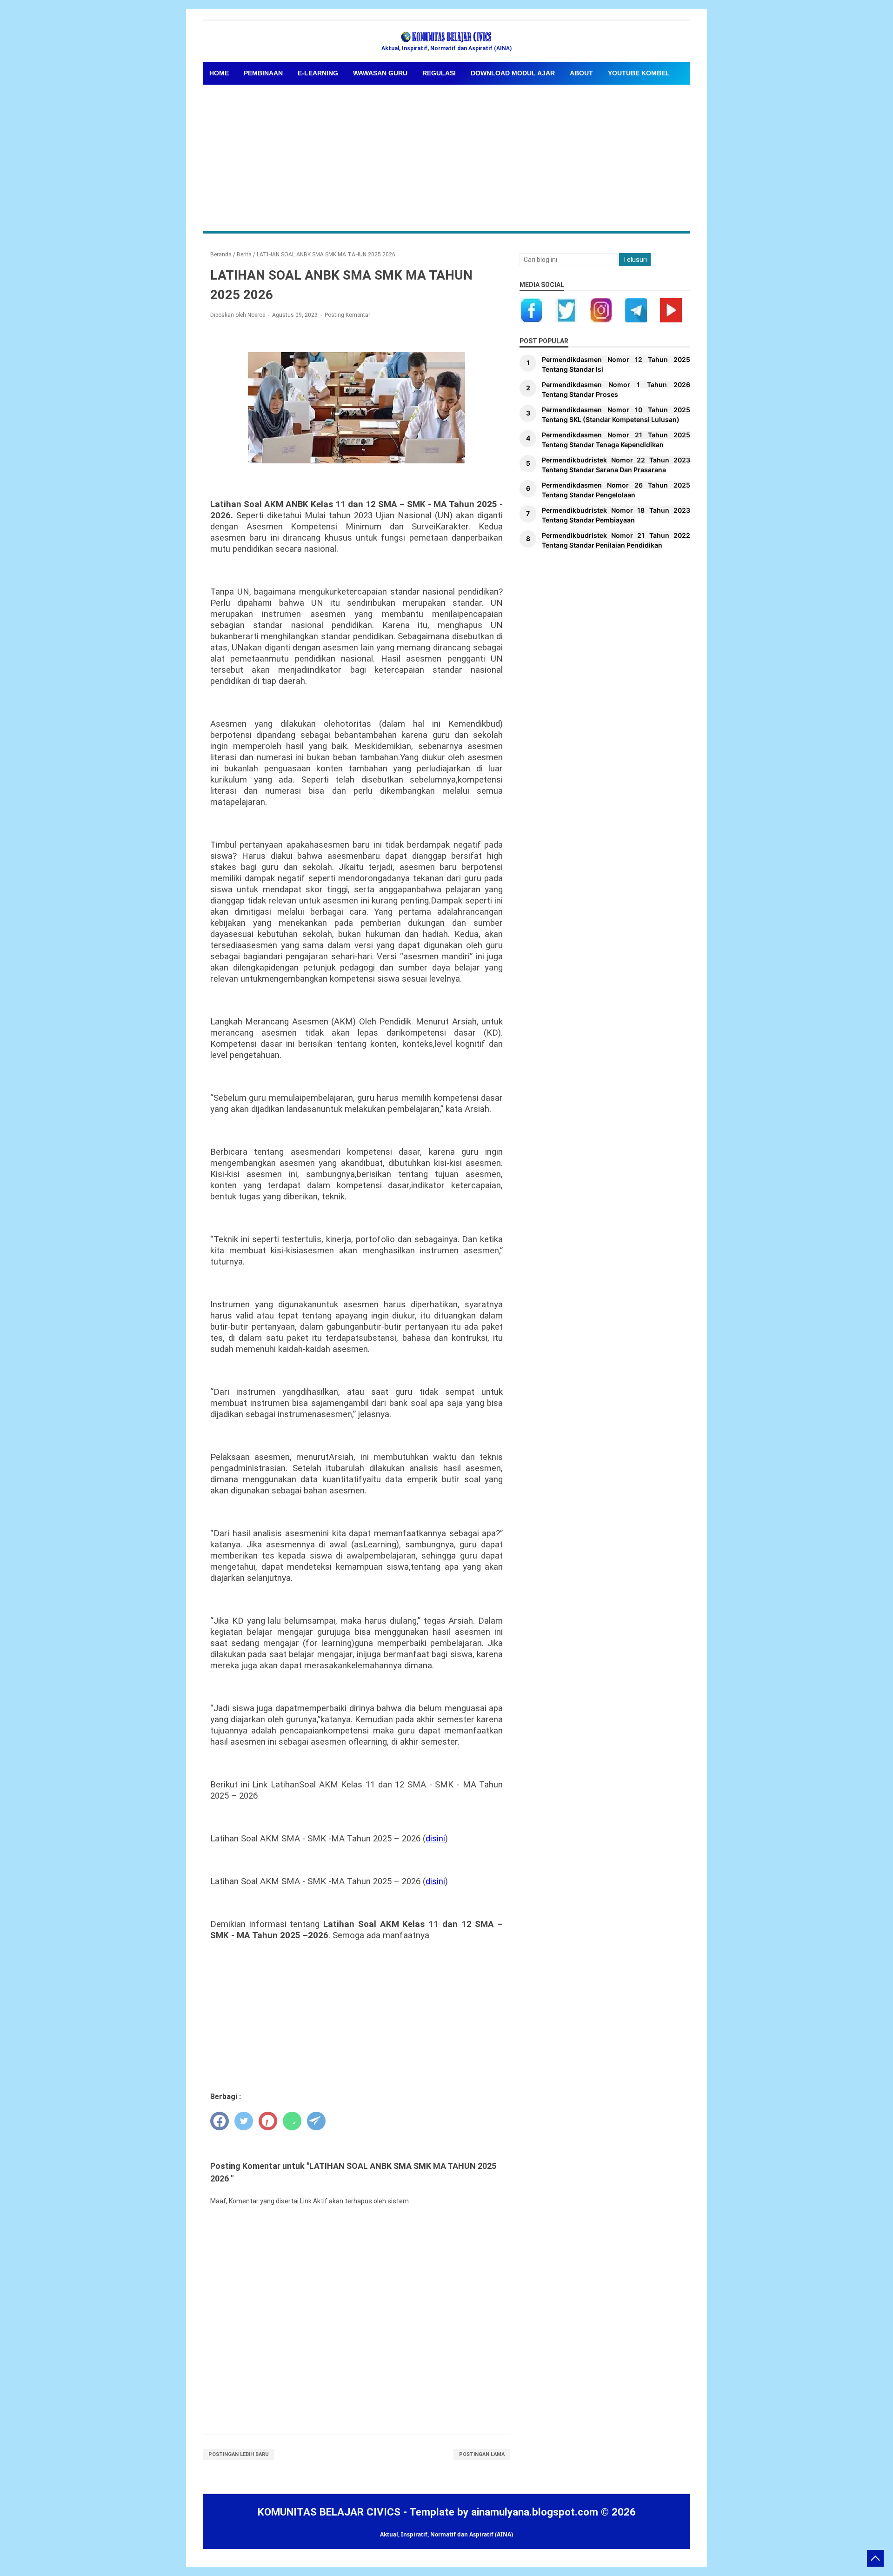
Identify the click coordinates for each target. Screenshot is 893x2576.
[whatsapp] (292, 2121)
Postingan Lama (482, 2454)
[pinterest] (268, 2121)
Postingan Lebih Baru (239, 2454)
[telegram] (316, 2121)
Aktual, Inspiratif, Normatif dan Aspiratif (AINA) (446, 2534)
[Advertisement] (446, 154)
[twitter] (244, 2121)
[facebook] (220, 2121)
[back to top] (875, 2558)
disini (435, 1839)
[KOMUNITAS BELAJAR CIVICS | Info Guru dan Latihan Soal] (446, 37)
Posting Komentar (347, 315)
